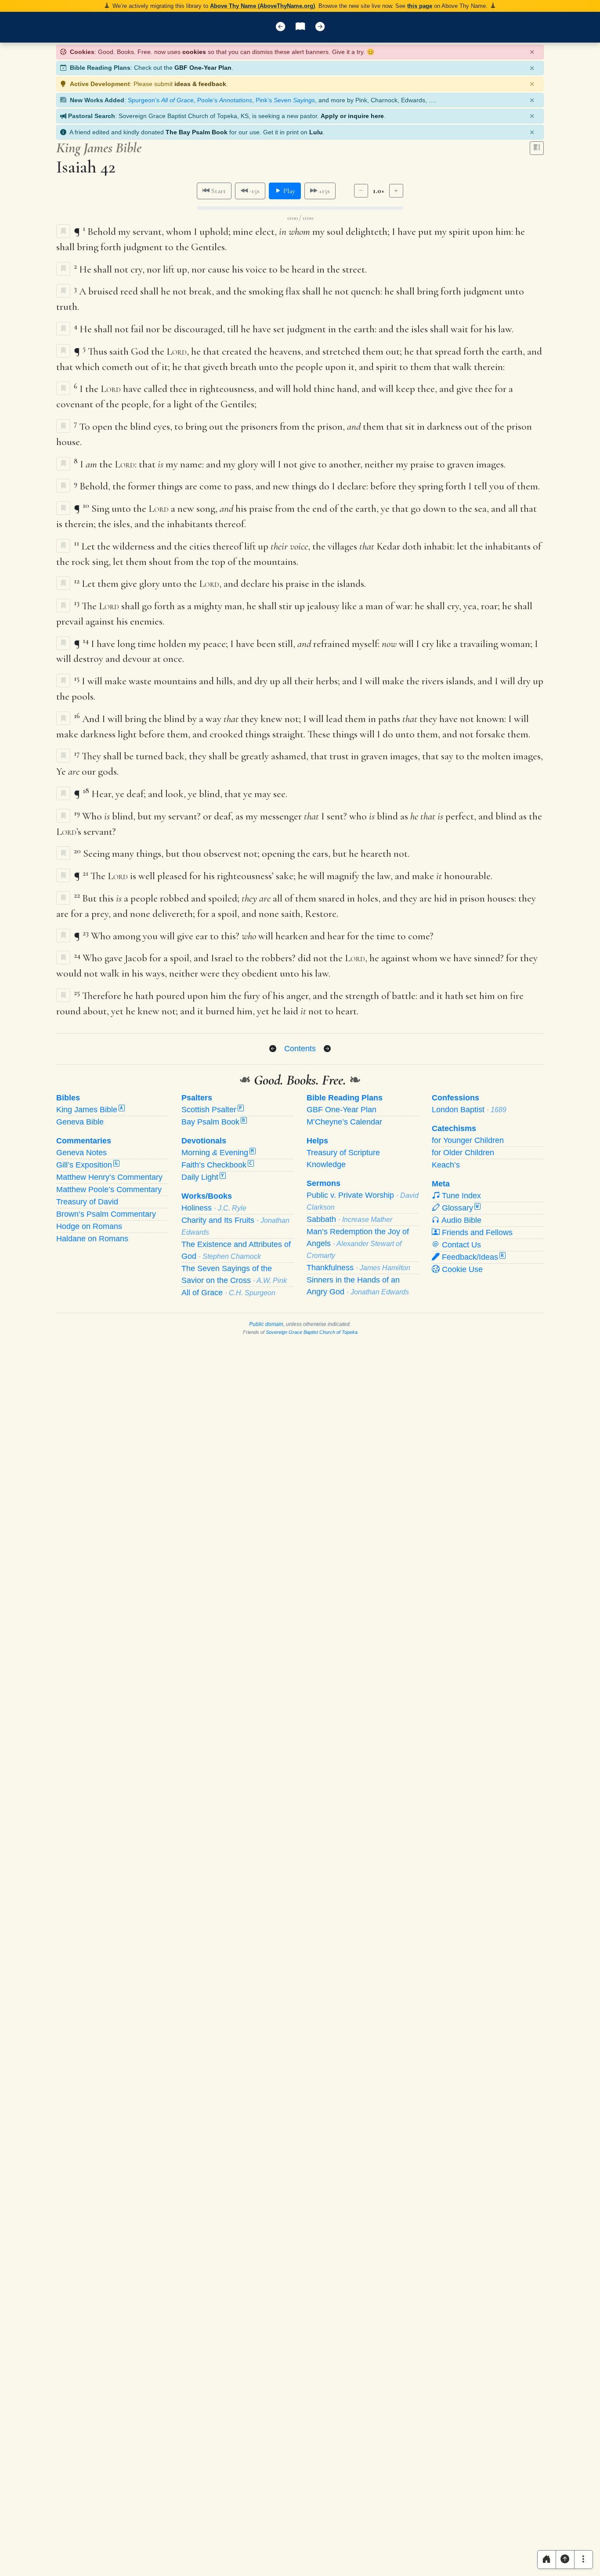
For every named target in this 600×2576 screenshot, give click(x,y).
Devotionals (204, 1141)
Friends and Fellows (476, 1232)
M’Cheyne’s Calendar (344, 1122)
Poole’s (225, 100)
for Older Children (463, 1153)
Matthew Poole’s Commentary (109, 1189)
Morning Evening (218, 1153)
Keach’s (446, 1165)
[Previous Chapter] (273, 1049)
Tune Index (460, 1196)
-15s (254, 191)
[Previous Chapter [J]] (280, 27)
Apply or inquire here (352, 116)
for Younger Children (468, 1140)
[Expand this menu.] (584, 2560)
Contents (300, 1048)
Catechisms (454, 1128)
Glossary (459, 1208)
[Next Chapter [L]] (320, 27)
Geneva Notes (81, 1153)
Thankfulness (358, 1268)
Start (218, 191)
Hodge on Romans (89, 1226)
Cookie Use (461, 1269)
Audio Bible (461, 1220)
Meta (441, 1184)
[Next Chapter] (327, 1049)
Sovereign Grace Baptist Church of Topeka (312, 1332)
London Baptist (469, 1110)
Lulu (316, 132)
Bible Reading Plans (345, 1098)
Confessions (455, 1098)
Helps (317, 1141)
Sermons (323, 1183)
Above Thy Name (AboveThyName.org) (262, 6)
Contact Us (460, 1245)
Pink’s (285, 100)
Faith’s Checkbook (217, 1165)
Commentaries (84, 1141)
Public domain (266, 1324)
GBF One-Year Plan (203, 68)
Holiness (214, 1208)
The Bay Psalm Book (197, 132)
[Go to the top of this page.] (565, 2560)
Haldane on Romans (92, 1239)
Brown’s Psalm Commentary (106, 1214)
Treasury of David (87, 1202)
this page (420, 6)
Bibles (68, 1098)
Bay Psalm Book (213, 1122)
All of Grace (228, 1293)
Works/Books (207, 1196)
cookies (194, 52)
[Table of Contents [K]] (300, 27)
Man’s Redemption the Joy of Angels (358, 1243)
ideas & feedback (200, 84)
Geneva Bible (80, 1122)
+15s (323, 191)
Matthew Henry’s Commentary (109, 1177)
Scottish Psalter (212, 1110)
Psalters (197, 1098)
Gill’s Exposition (87, 1165)
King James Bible (90, 1110)
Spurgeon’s (161, 100)
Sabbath (349, 1219)
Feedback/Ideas (472, 1257)
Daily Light (203, 1177)
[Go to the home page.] (547, 2560)
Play (288, 191)
